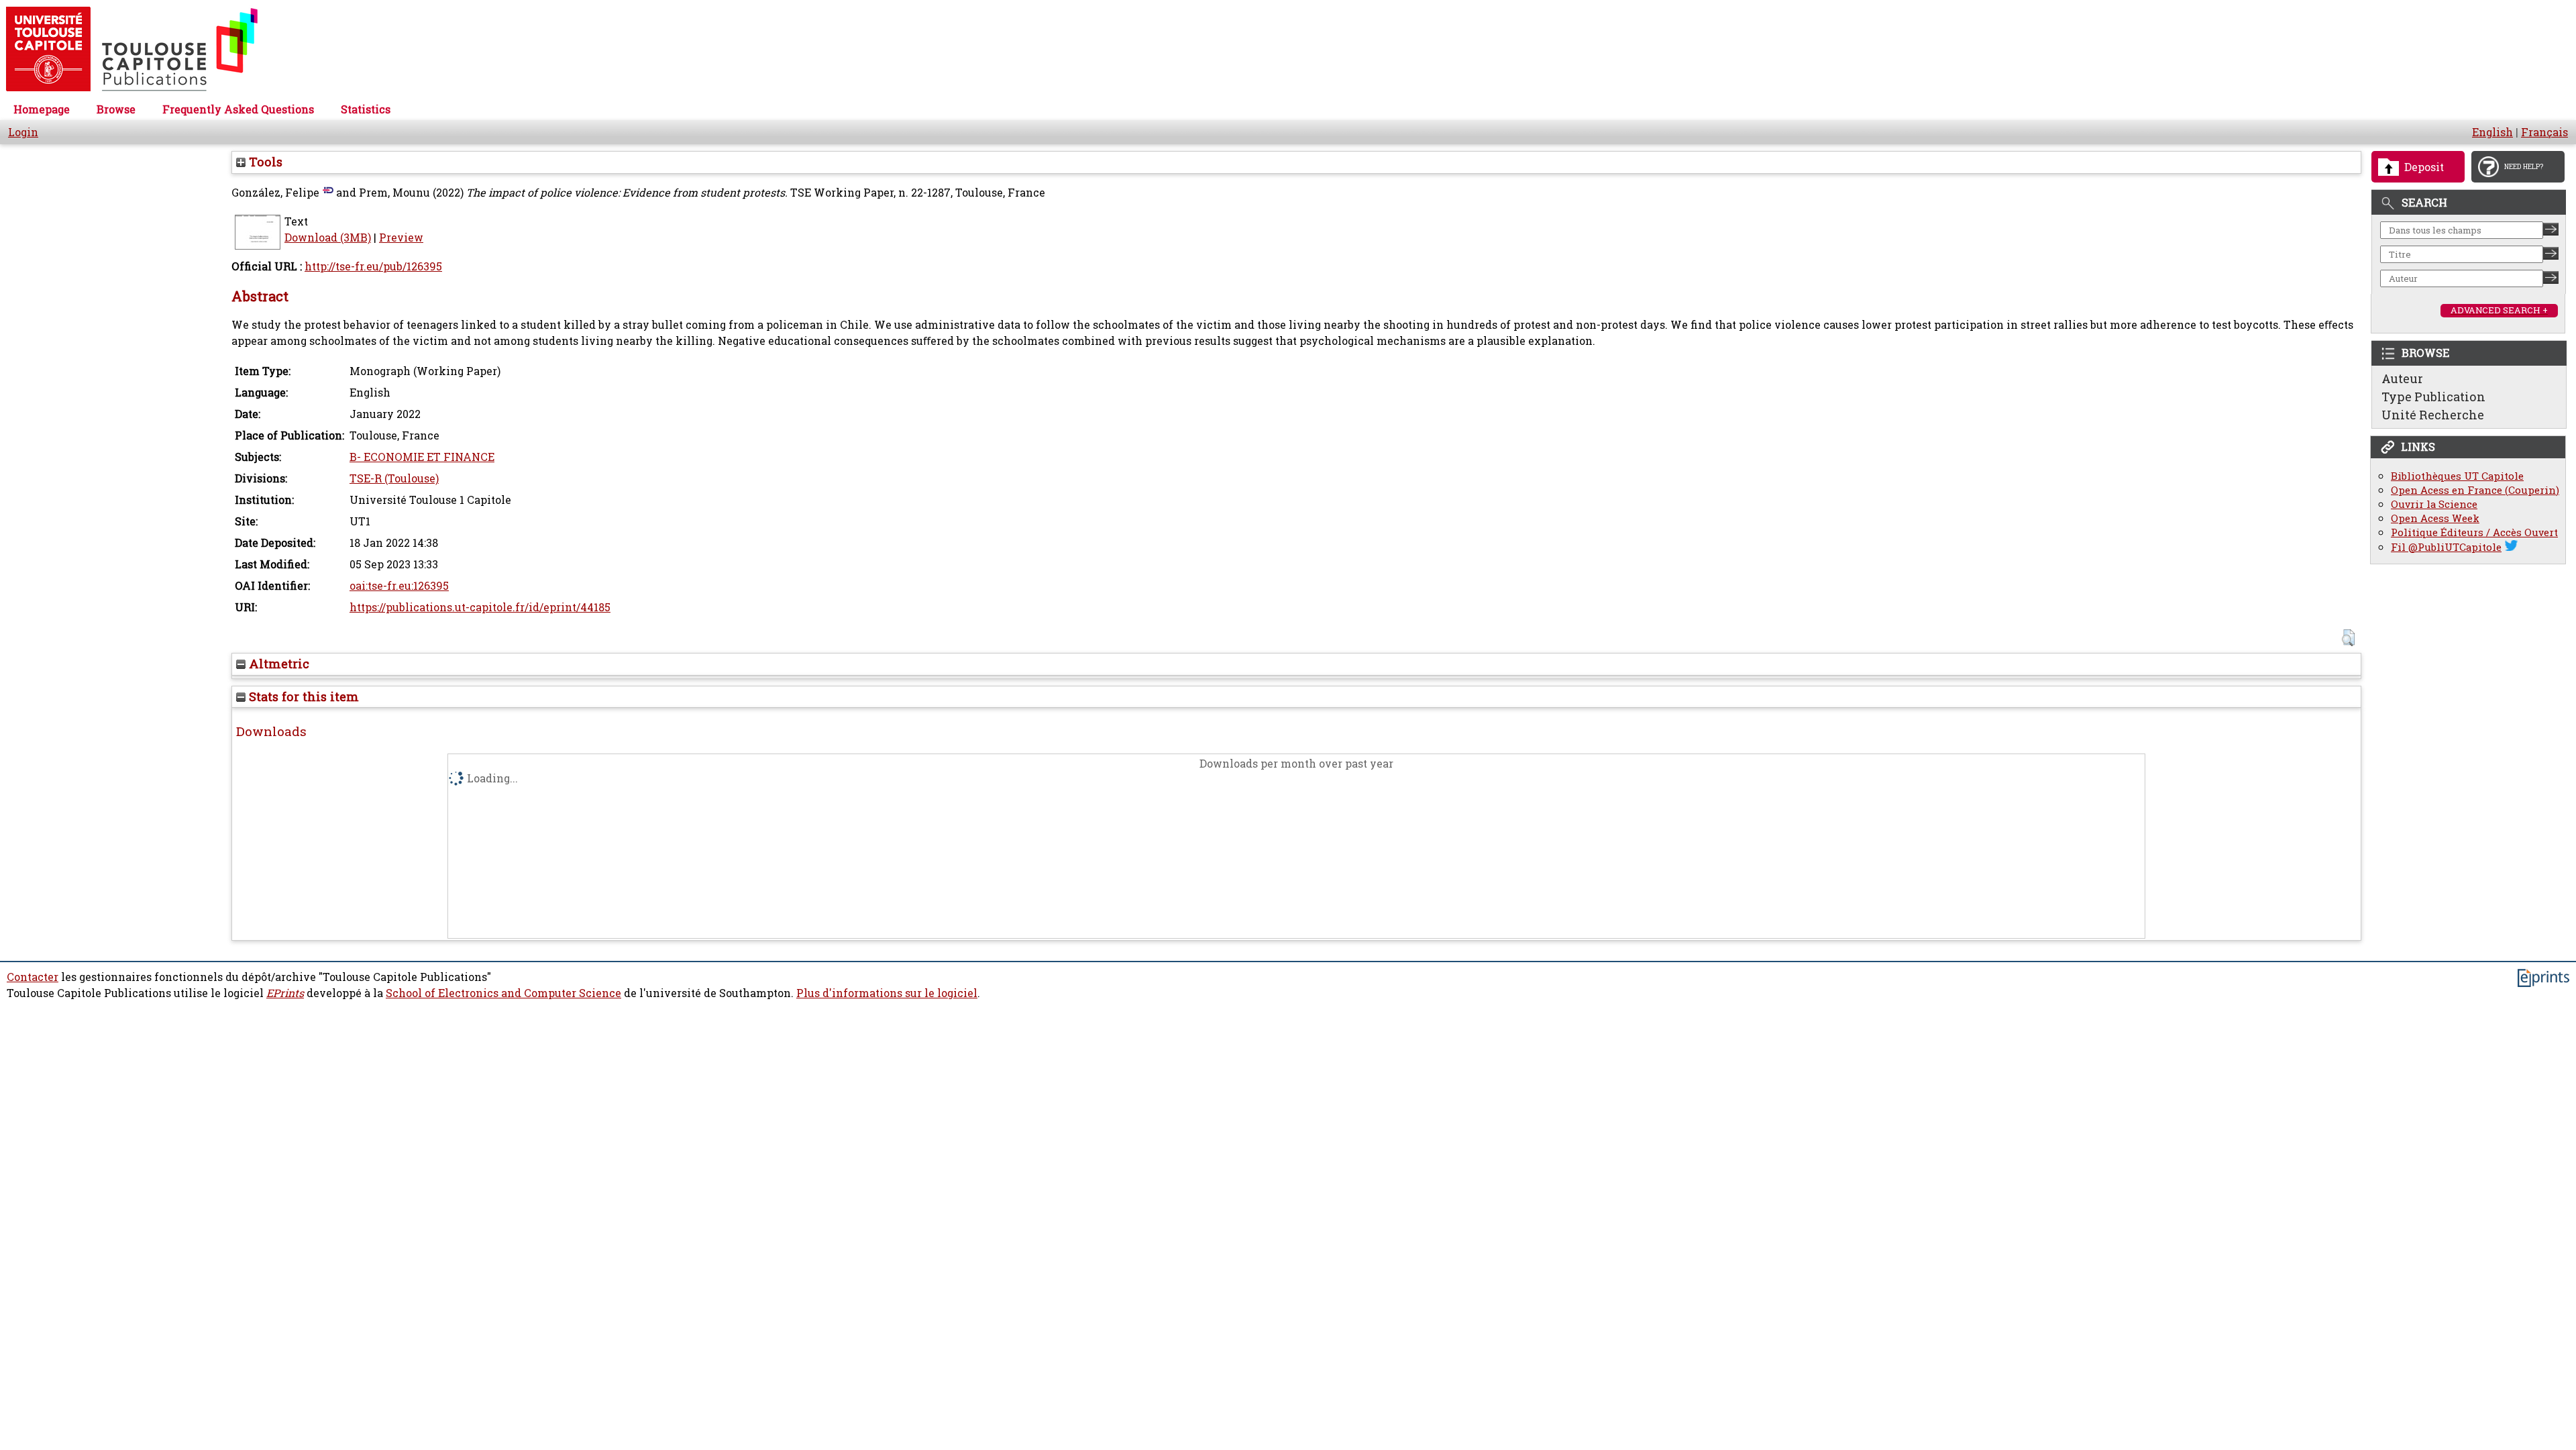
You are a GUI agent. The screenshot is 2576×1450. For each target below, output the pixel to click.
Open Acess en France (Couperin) (2475, 490)
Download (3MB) (328, 238)
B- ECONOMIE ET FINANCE (422, 457)
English (2492, 132)
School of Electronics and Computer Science (503, 993)
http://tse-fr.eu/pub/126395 (373, 266)
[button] (2348, 638)
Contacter (33, 977)
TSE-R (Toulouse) (394, 478)
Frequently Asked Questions (238, 109)
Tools (264, 162)
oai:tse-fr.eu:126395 (399, 586)
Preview (401, 238)
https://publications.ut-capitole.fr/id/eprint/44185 (480, 607)
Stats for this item (302, 696)
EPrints (285, 993)
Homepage (42, 109)
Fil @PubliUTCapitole (2446, 547)
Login (23, 132)
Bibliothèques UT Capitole (2457, 476)
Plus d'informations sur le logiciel (887, 993)
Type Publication (2433, 397)
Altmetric (277, 664)
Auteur (2402, 378)
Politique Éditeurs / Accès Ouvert (2474, 532)
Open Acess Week (2435, 518)
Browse (116, 109)
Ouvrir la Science (2434, 504)
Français (2544, 132)
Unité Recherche (2433, 415)
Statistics (366, 109)
